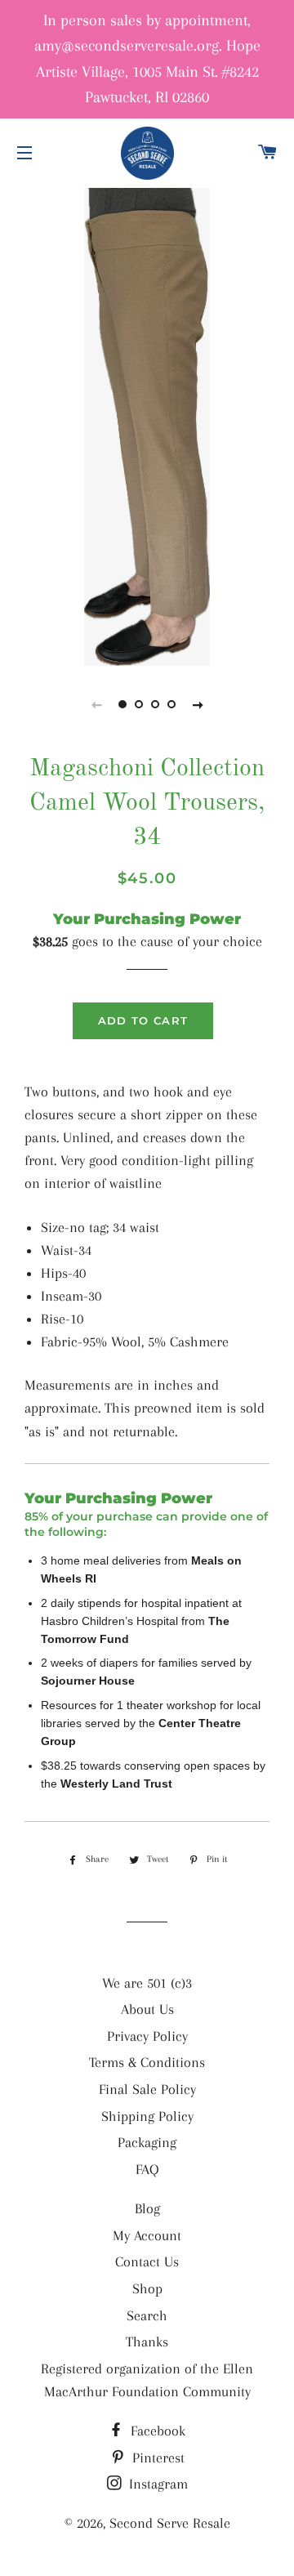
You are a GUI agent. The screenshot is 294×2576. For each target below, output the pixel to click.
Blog (147, 2208)
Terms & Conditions (147, 2062)
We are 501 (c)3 (147, 1983)
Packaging (147, 2142)
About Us (147, 2009)
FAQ (147, 2169)
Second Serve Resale (170, 2523)
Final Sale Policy (147, 2089)
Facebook (156, 2431)
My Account (147, 2235)
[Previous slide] (96, 704)
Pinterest (156, 2458)
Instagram (156, 2484)
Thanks (147, 2342)
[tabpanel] (147, 425)
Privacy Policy (147, 2036)
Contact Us (147, 2261)
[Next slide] (198, 704)
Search (147, 2315)
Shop (147, 2288)
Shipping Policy (147, 2116)
